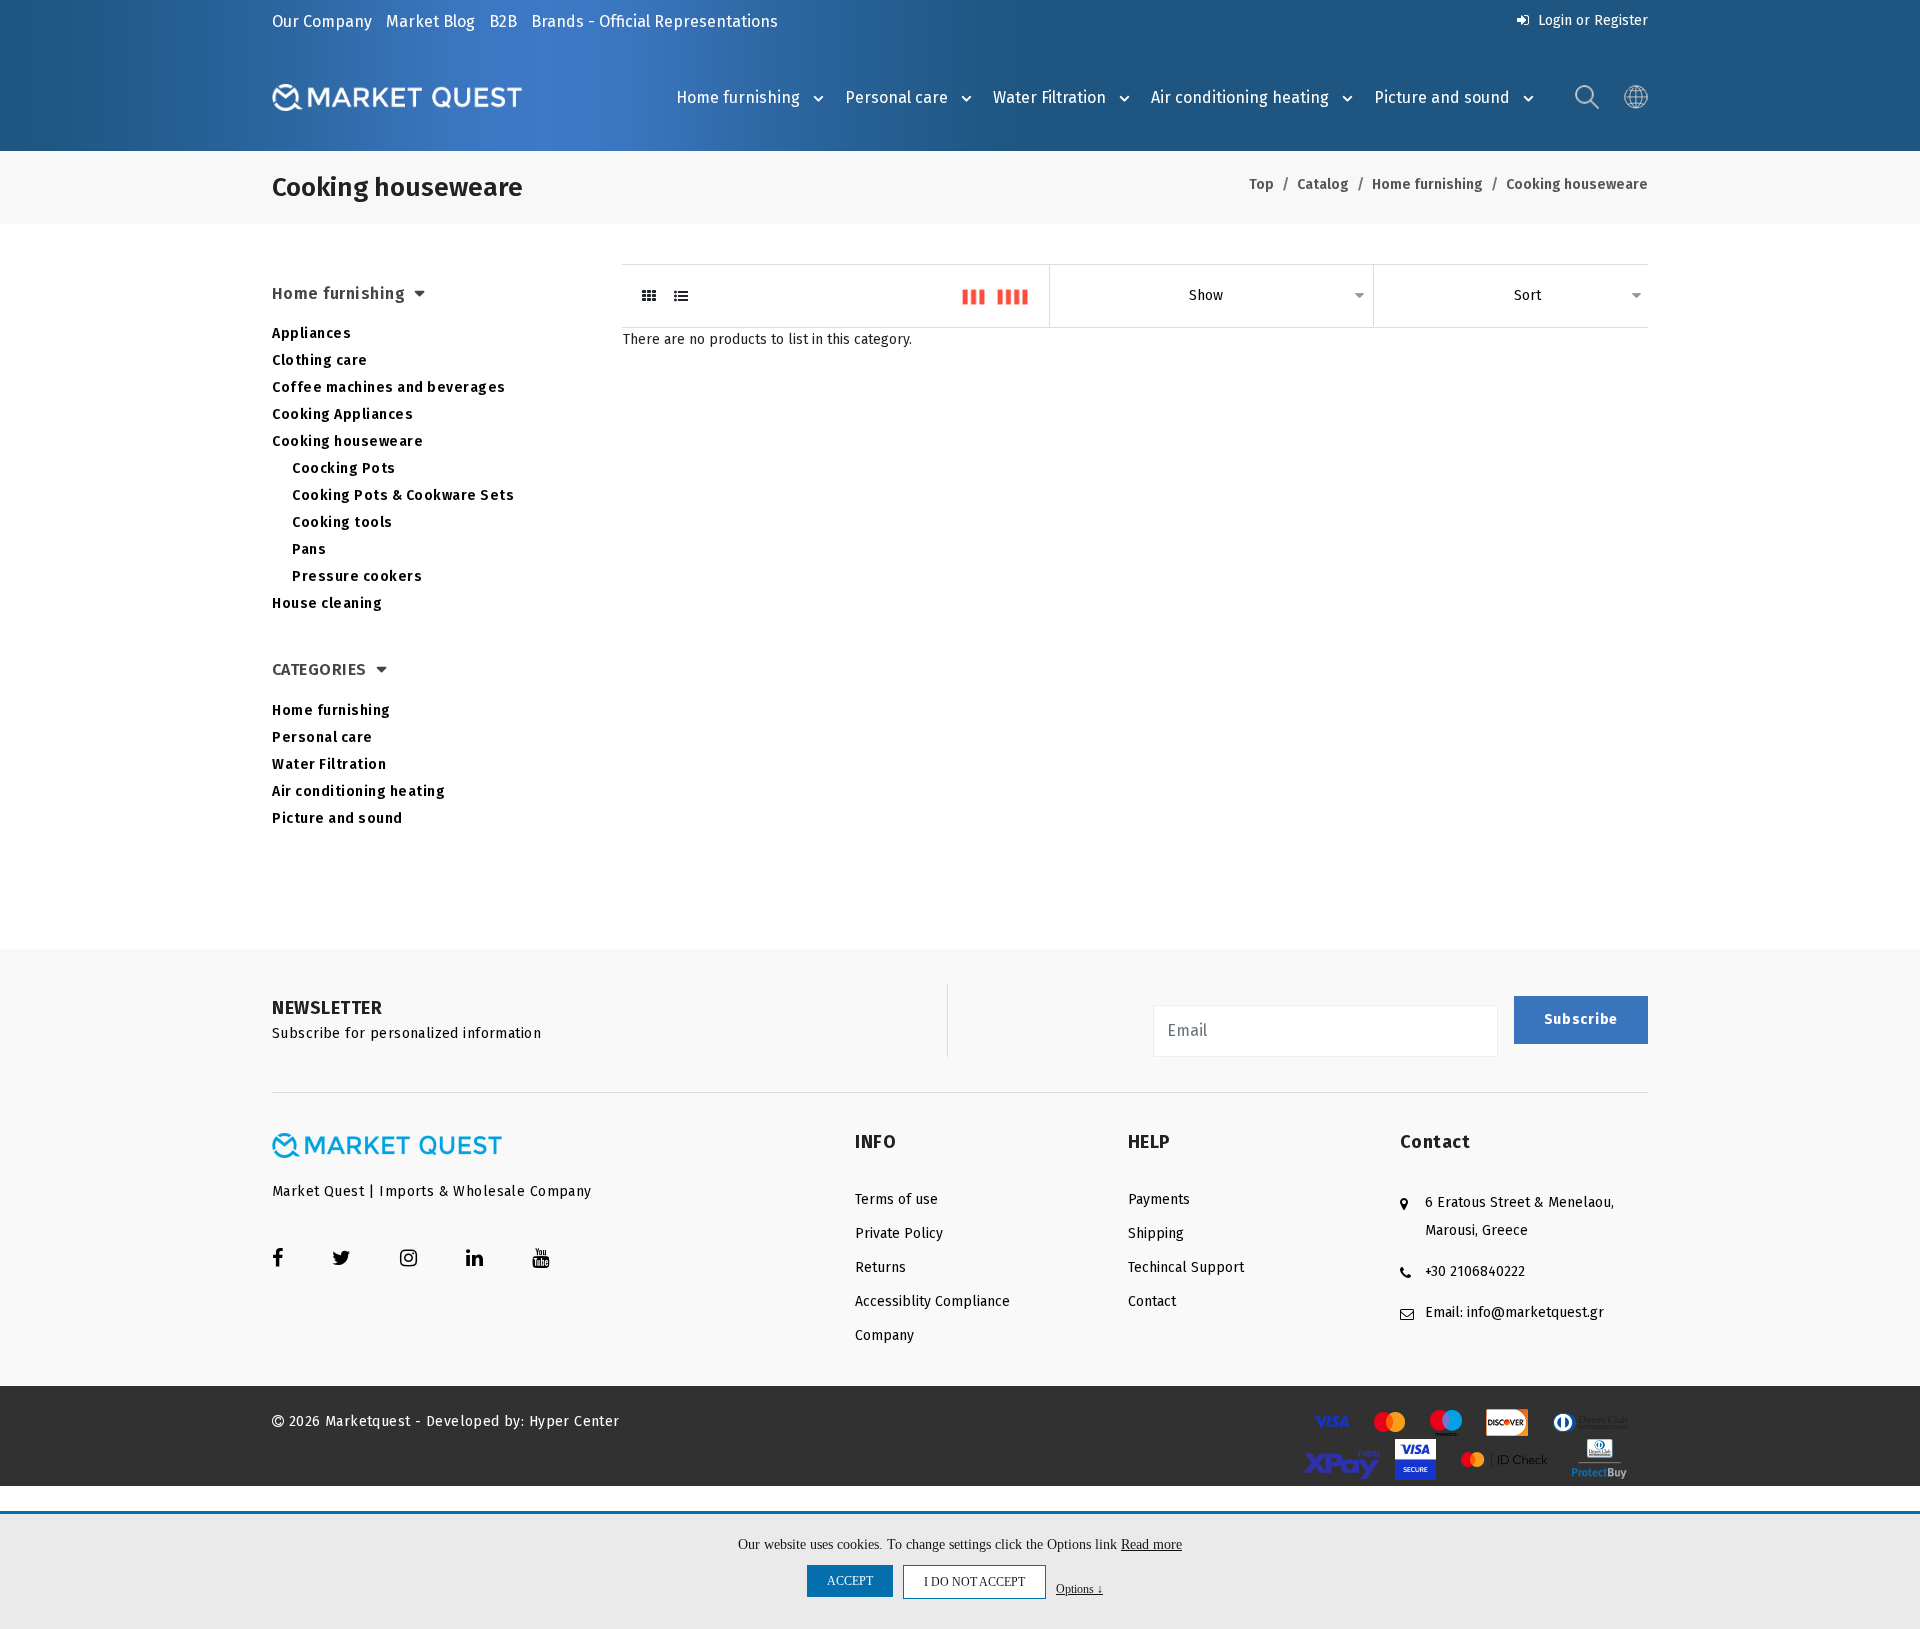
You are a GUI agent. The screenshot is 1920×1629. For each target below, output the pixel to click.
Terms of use (896, 1199)
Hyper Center (574, 1421)
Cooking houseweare (1577, 184)
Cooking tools (342, 522)
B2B (503, 21)
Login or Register (1591, 20)
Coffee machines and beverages (389, 387)
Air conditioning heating (1240, 97)
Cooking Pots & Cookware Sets (403, 495)
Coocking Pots (344, 468)
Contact (1152, 1301)
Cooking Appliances (342, 414)
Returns (880, 1267)
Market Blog (430, 21)
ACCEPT (850, 1581)
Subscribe (1581, 1019)
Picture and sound (1442, 97)
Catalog (1323, 184)
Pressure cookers (357, 576)
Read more (1151, 1544)
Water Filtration (1049, 97)
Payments (1159, 1199)
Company (884, 1335)
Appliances (311, 333)
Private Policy (899, 1233)
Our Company (322, 21)
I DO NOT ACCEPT (974, 1582)
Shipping (1156, 1233)
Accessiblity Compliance (932, 1301)
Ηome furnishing (738, 97)
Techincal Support (1186, 1267)
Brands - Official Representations (654, 21)
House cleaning (327, 603)
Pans (309, 549)
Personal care (896, 97)
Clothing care (320, 360)
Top (1261, 184)
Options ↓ (1079, 1588)
